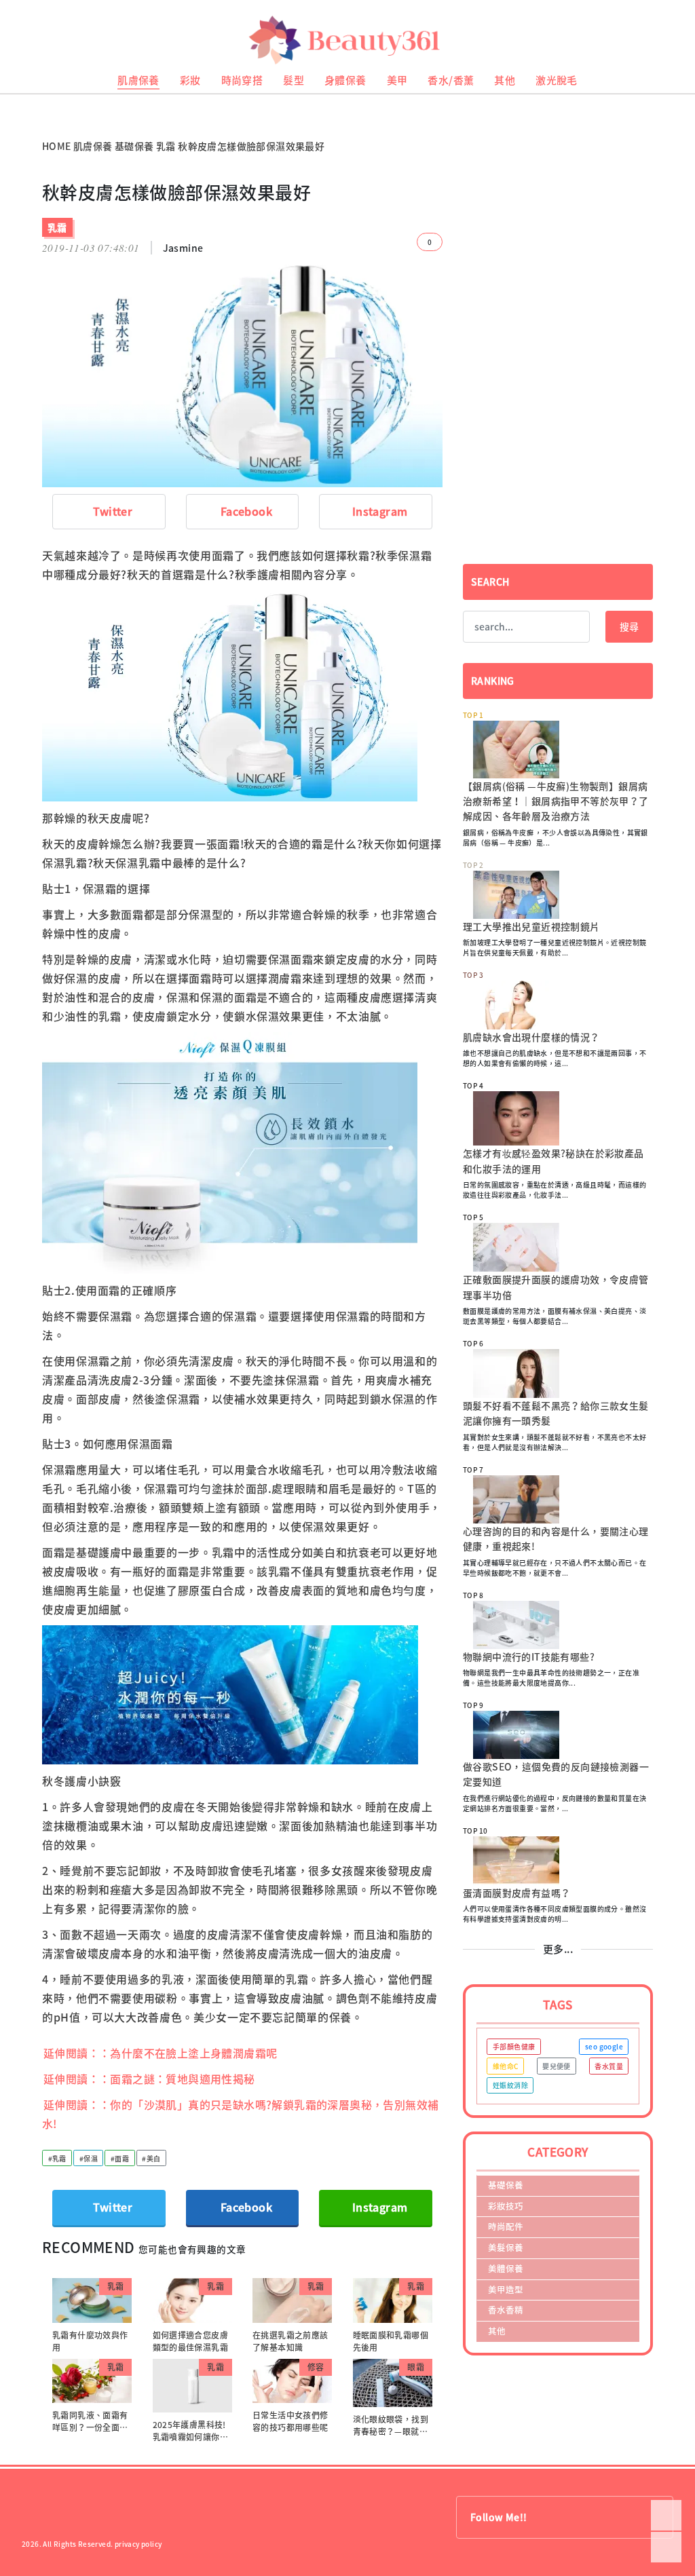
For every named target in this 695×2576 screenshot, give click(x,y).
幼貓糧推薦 (18, 99)
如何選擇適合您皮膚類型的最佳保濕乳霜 (191, 2341)
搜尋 (629, 626)
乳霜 (166, 146)
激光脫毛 (557, 80)
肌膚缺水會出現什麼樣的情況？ (531, 1037)
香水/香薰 (451, 80)
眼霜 (416, 2367)
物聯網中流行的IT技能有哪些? (529, 1656)
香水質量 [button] (609, 2066)
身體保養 (345, 80)
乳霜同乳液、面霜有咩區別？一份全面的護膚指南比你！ (90, 2427)
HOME (57, 146)
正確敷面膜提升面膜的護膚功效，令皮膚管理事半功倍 (556, 1287)
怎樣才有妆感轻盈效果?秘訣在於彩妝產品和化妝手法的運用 (553, 1160)
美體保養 (506, 2268)
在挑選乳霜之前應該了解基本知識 (290, 2341)
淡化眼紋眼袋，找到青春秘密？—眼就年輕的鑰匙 (391, 2431)
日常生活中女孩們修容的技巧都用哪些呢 (290, 2421)
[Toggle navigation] (668, 40)
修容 (316, 2367)
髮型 (294, 80)
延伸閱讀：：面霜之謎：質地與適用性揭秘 (149, 2079)
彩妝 (190, 80)
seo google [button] (604, 2046)
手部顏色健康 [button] (514, 2046)
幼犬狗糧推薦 (21, 109)
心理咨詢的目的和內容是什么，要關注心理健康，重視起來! (556, 1538)
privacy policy (138, 2544)
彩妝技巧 (506, 2206)
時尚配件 (506, 2226)
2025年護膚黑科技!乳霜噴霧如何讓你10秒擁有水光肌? (191, 2437)
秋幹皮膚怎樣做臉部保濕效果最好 (251, 146)
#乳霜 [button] (57, 2158)
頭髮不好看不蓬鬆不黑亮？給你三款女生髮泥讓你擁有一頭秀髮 (556, 1413)
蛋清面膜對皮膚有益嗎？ (516, 1893)
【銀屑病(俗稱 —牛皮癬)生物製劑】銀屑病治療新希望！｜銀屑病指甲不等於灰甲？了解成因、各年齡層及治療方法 (556, 801)
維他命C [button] (506, 2066)
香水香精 (506, 2310)
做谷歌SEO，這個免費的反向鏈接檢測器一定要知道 (556, 1774)
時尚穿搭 (242, 80)
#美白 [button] (151, 2158)
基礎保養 (134, 146)
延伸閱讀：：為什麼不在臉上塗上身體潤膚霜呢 (160, 2053)
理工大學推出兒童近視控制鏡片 (531, 926)
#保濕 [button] (89, 2158)
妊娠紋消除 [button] (510, 2085)
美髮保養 (506, 2247)
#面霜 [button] (120, 2158)
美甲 (397, 80)
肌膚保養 (138, 80)
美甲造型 (506, 2289)
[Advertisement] (558, 277)
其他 (505, 80)
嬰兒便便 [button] (557, 2066)
